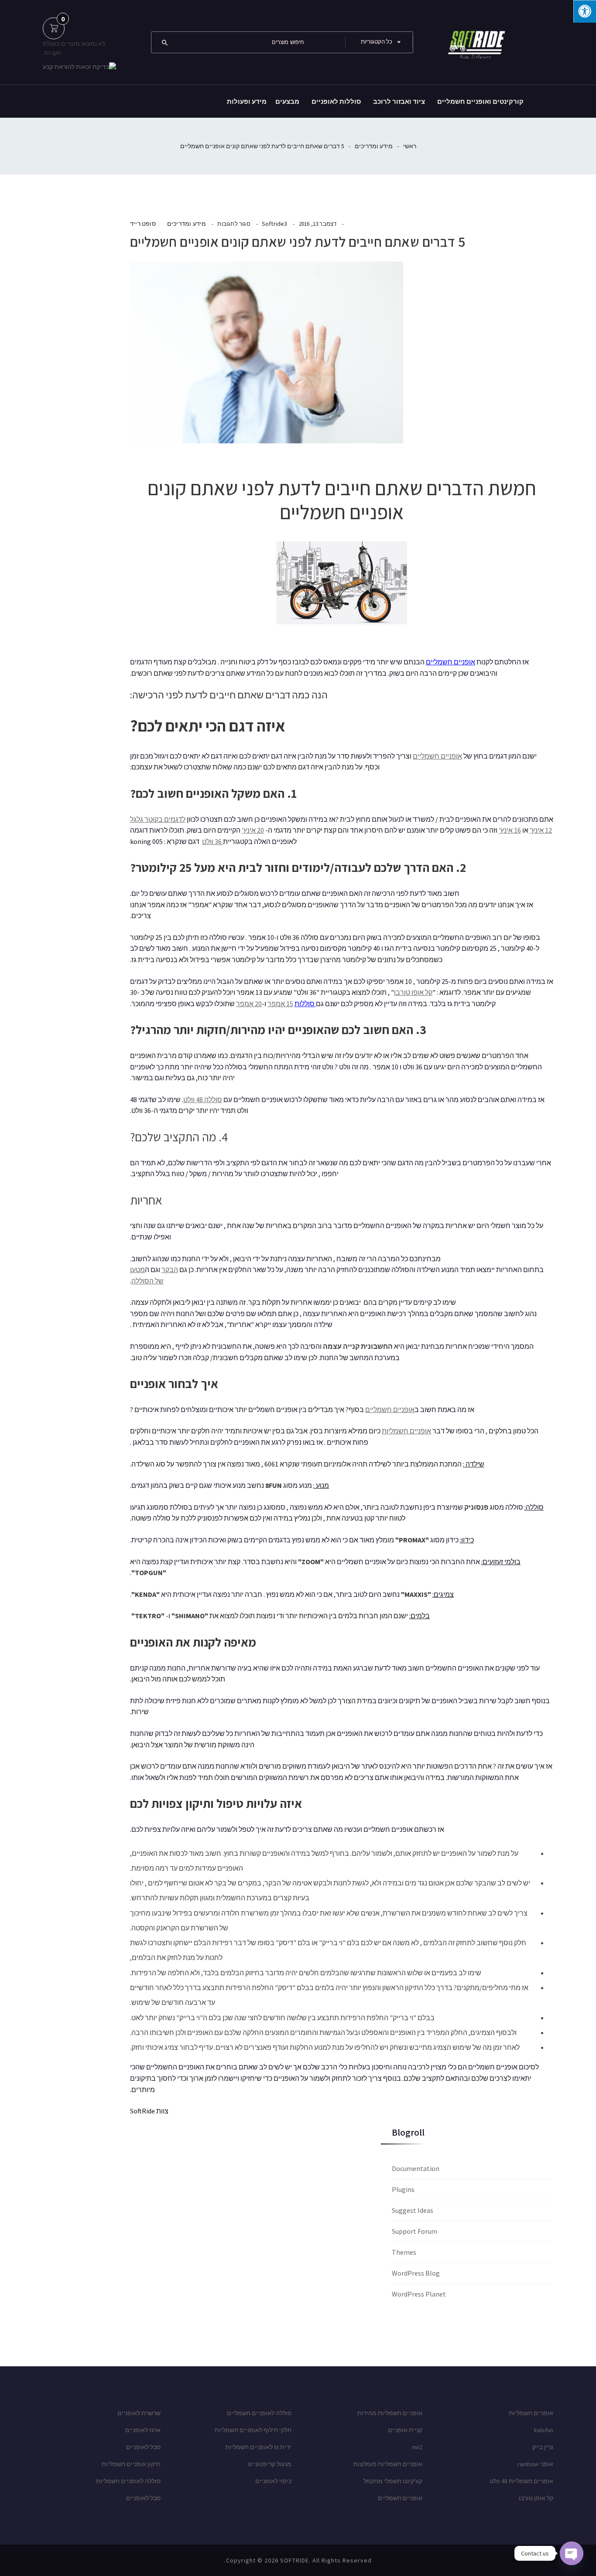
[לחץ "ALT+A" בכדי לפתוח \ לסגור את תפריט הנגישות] (585, 11)
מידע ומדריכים (374, 146)
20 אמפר (249, 1004)
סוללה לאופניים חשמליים (259, 2413)
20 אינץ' (253, 830)
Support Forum (414, 2231)
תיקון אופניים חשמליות (131, 2464)
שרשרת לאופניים (139, 2413)
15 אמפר (280, 1004)
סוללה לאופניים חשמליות (128, 2481)
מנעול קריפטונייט (270, 2464)
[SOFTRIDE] (475, 41)
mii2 (417, 2447)
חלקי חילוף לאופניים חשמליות (253, 2430)
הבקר (170, 1269)
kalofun (544, 2430)
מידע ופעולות (247, 101)
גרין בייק (543, 2447)
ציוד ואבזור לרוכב (399, 101)
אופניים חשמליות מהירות (390, 2413)
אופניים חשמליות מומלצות (388, 2464)
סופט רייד (143, 224)
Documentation (416, 2168)
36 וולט (212, 841)
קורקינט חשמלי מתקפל (393, 2481)
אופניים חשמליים (450, 662)
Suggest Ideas (413, 2210)
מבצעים (287, 101)
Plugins (403, 2189)
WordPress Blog (416, 2273)
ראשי (410, 146)
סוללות (305, 1004)
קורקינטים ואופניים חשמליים (480, 101)
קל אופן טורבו (413, 992)
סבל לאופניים (143, 2447)
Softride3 (275, 224)
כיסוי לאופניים (273, 2481)
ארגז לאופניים (143, 2430)
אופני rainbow (535, 2464)
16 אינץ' (510, 830)
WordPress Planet (419, 2294)
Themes (404, 2252)
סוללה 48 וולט (203, 1099)
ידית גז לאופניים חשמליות (258, 2447)
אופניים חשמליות (406, 1431)
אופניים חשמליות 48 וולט (521, 2481)
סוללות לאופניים (336, 101)
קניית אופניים (405, 2430)
